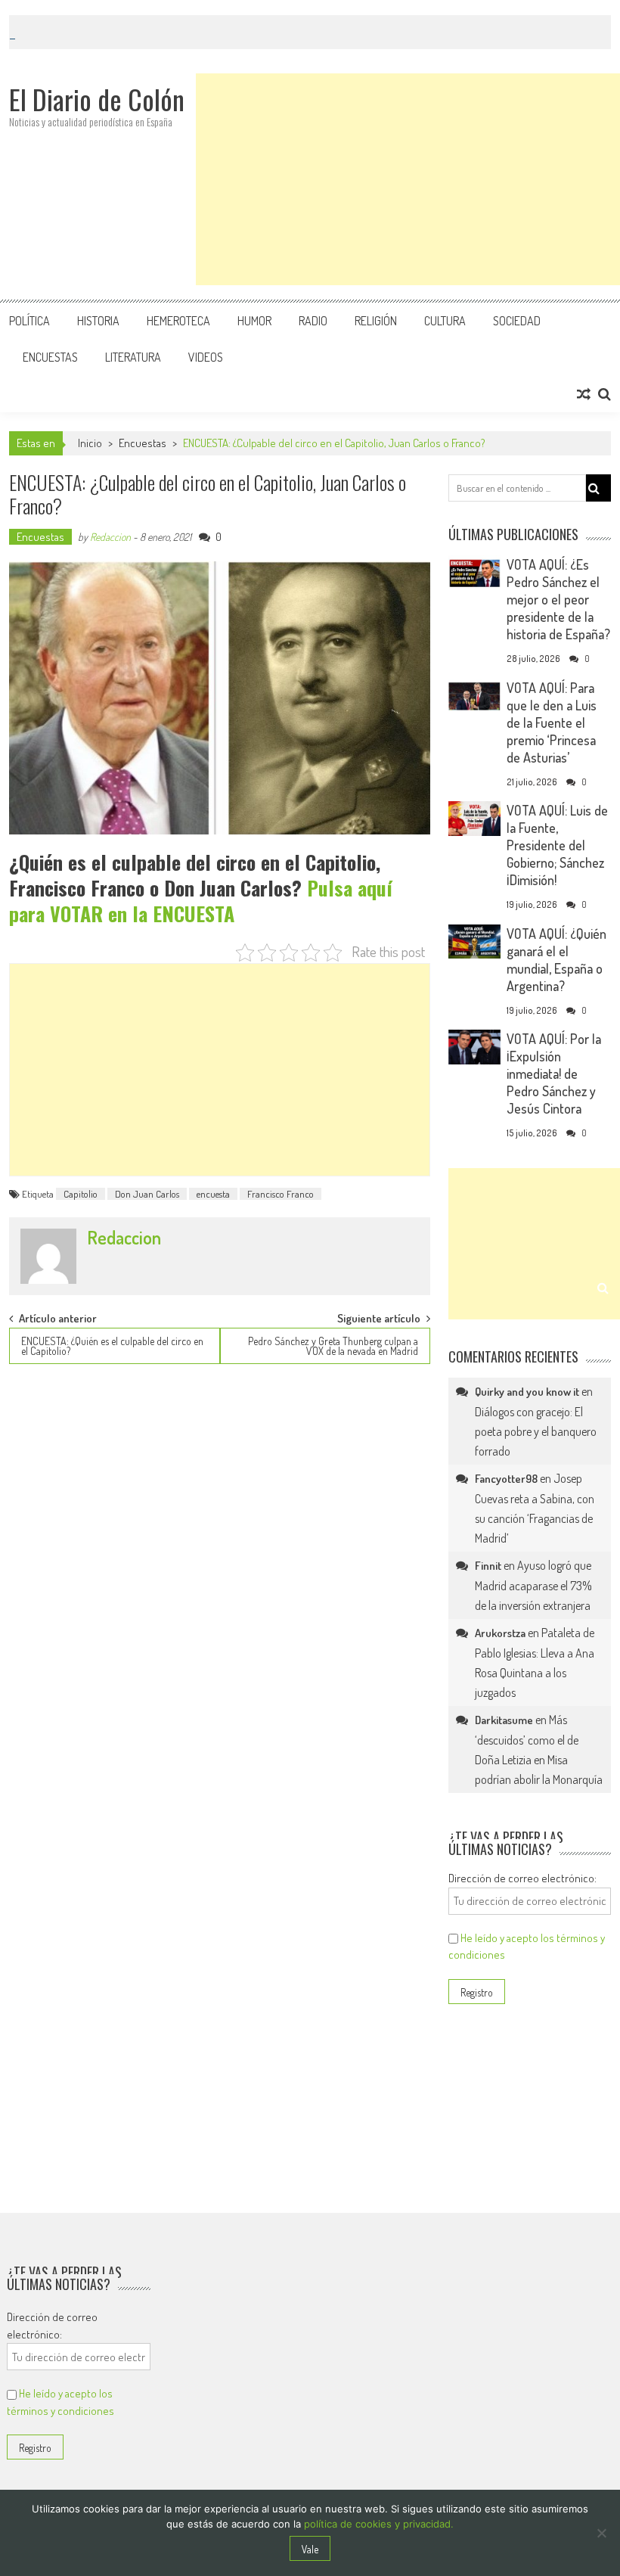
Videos (206, 357)
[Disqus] (220, 1570)
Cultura (445, 321)
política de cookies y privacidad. (379, 2524)
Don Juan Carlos (147, 1194)
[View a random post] (584, 394)
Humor (254, 321)
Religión (376, 321)
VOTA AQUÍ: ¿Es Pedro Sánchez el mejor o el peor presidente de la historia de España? (558, 599)
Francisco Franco (281, 1194)
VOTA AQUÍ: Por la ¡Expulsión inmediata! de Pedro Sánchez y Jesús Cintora (554, 1074)
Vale (310, 2549)
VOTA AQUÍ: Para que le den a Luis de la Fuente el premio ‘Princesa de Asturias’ (552, 722)
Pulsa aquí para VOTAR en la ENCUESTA (201, 901)
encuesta (213, 1194)
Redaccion (110, 537)
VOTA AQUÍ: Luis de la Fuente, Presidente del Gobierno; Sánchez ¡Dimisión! (557, 845)
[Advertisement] (408, 179)
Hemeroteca (178, 321)
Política (29, 321)
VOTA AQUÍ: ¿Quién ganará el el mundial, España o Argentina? (556, 960)
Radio (313, 321)
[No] (601, 2533)
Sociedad (517, 321)
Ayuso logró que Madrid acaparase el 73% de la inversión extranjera (533, 1585)
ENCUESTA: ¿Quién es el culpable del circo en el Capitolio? (112, 1346)
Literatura (133, 357)
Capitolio (81, 1194)
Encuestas (50, 357)
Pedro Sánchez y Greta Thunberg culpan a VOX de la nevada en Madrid (333, 1346)
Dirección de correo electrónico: (522, 1878)
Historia (98, 321)
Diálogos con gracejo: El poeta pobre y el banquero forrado (536, 1431)
